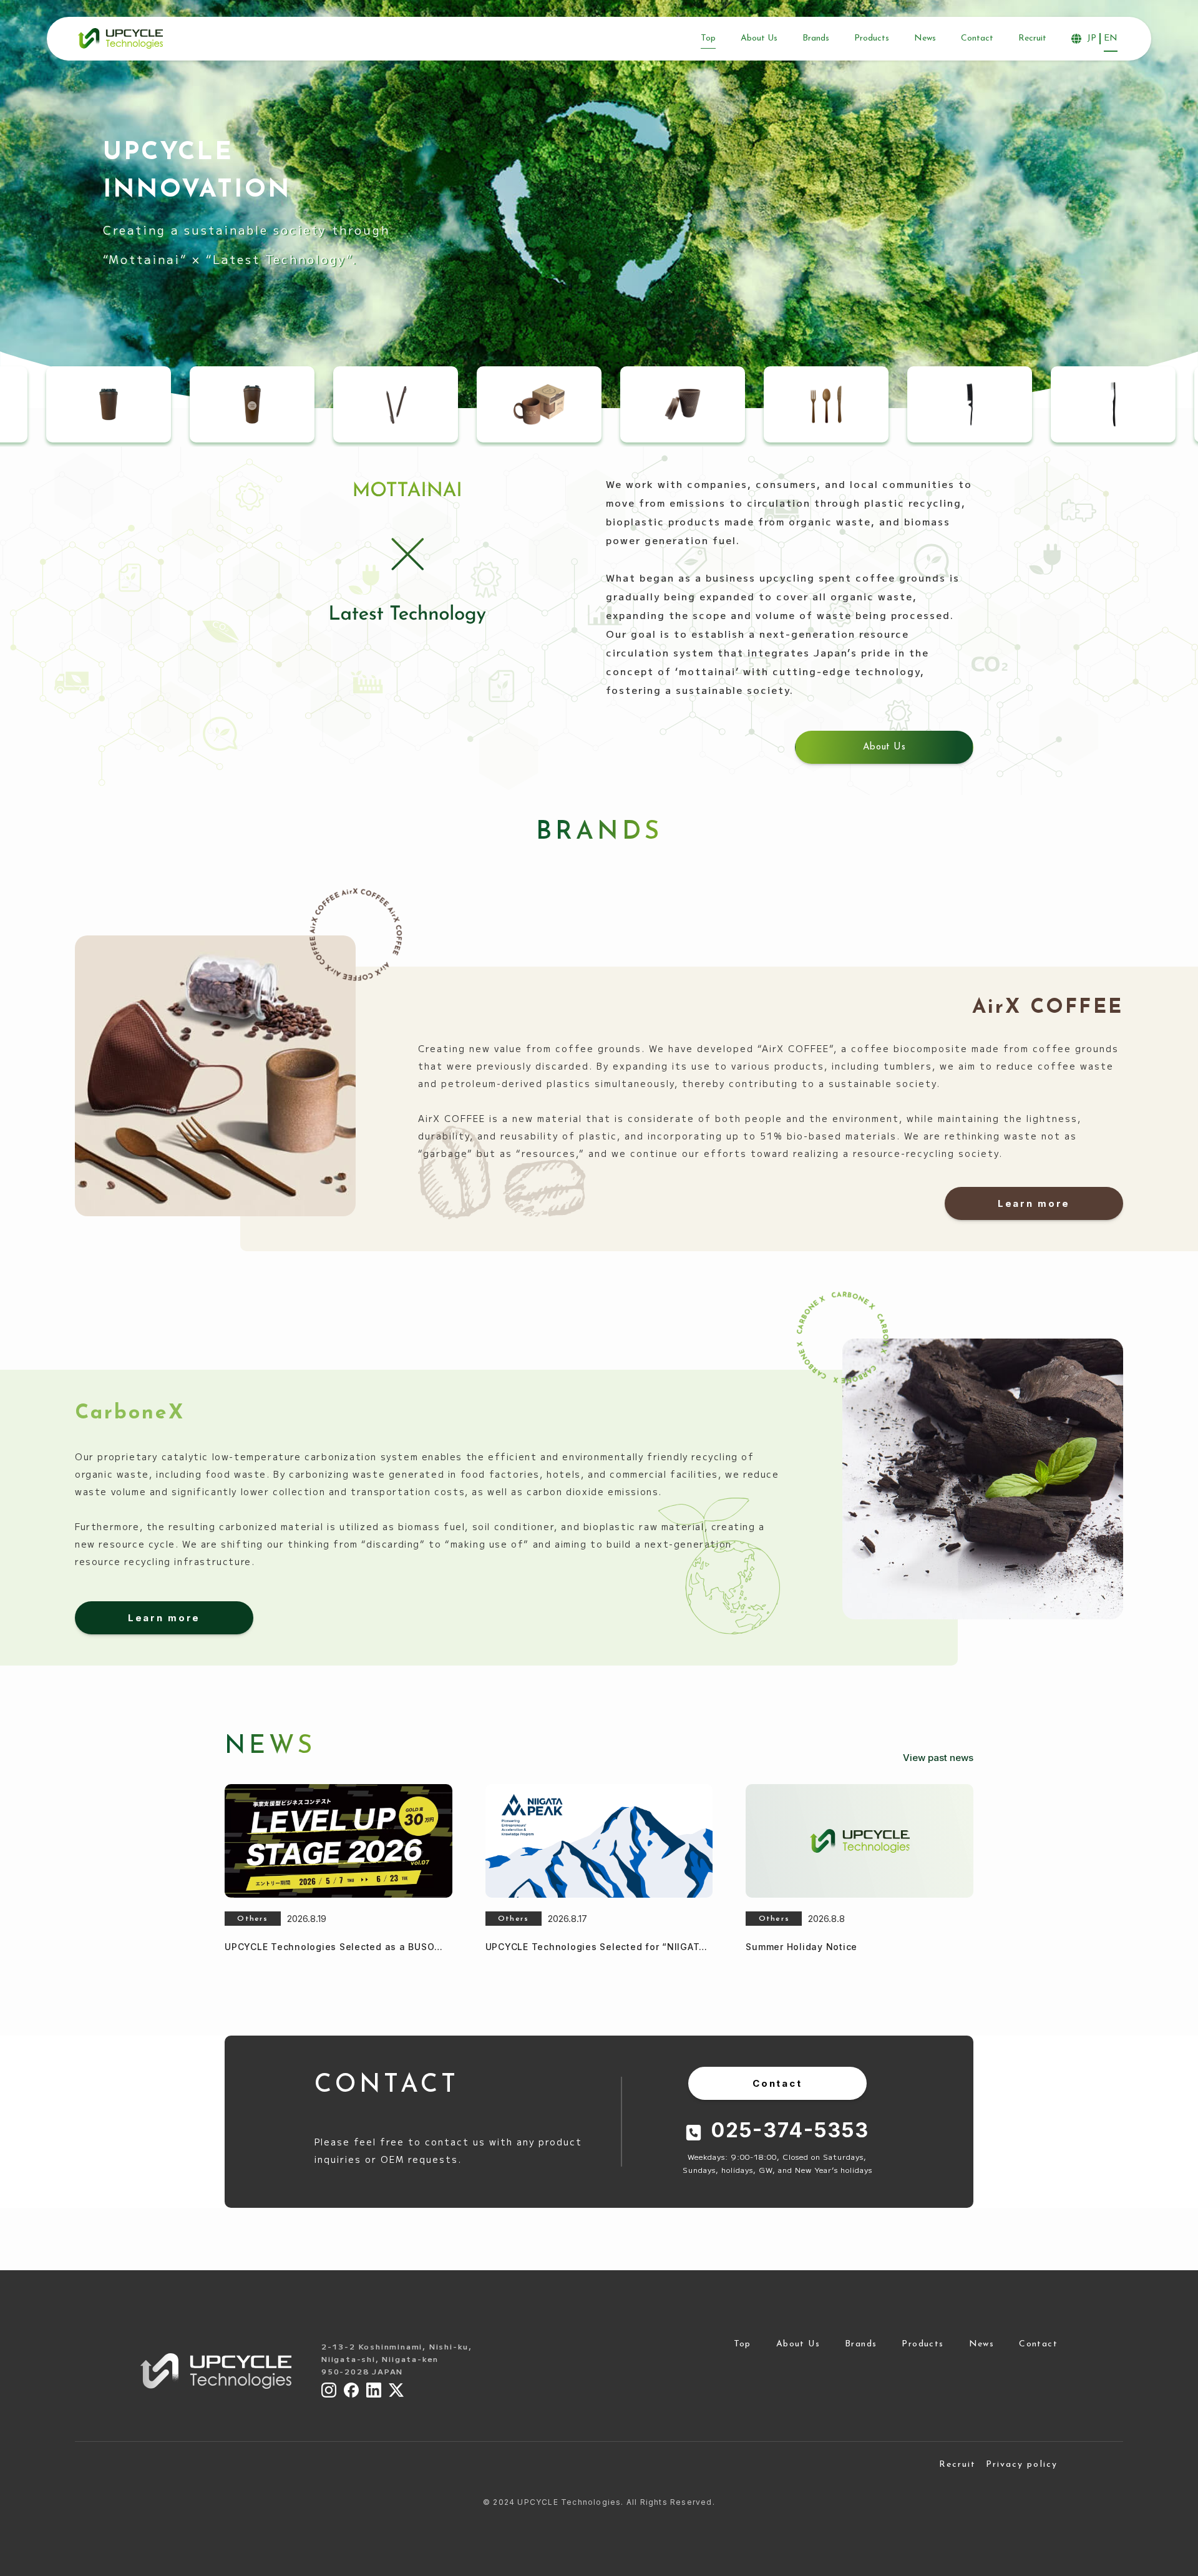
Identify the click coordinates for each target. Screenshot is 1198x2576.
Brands (861, 2344)
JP (1092, 38)
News (982, 2344)
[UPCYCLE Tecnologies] (120, 38)
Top (743, 2344)
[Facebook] (351, 2390)
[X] (396, 2390)
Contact (1038, 2344)
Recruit (958, 2465)
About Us (798, 2344)
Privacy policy (1022, 2465)
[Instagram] (329, 2390)
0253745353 (790, 2130)
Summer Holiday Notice (801, 1947)
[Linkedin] (374, 2390)
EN (1111, 38)
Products (923, 2344)
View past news (938, 1758)
